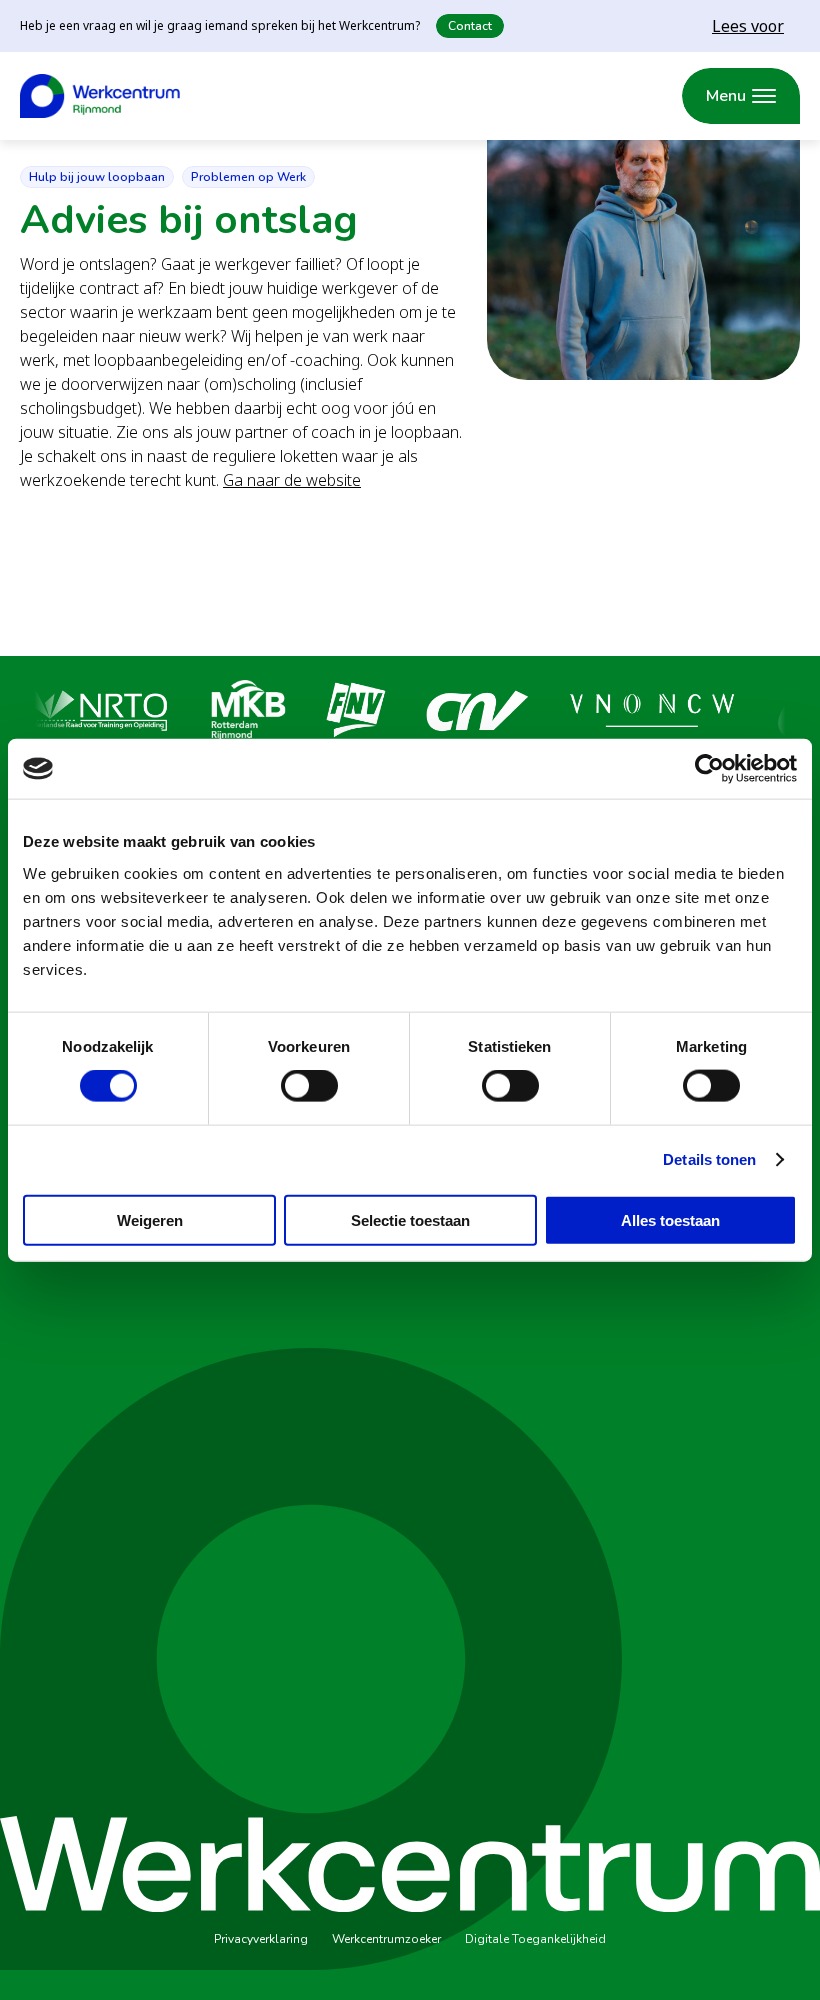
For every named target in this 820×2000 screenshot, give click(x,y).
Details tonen (709, 1159)
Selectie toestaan (410, 1219)
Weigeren (150, 1219)
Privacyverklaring (261, 1939)
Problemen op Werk (248, 177)
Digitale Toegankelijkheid (535, 1939)
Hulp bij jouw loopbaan (97, 177)
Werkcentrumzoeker (386, 1939)
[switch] (309, 1086)
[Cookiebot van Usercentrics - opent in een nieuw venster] (709, 769)
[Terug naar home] (100, 96)
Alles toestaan (670, 1219)
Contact (470, 26)
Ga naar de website (292, 480)
